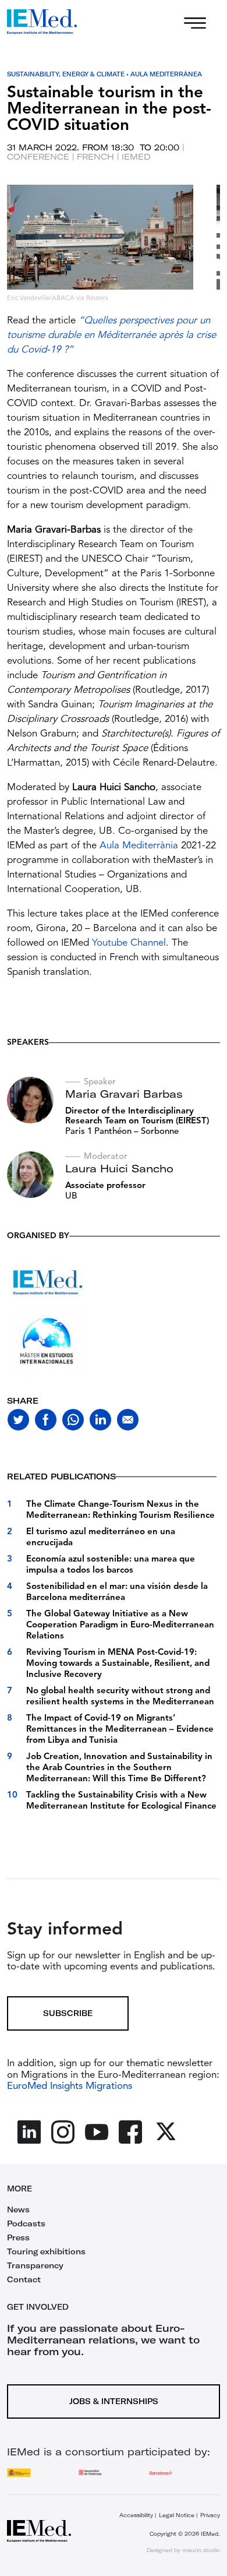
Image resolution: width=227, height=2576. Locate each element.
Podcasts (26, 2223)
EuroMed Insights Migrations (70, 2086)
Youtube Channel (129, 943)
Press (18, 2237)
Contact (24, 2279)
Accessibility (136, 2515)
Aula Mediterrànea (166, 74)
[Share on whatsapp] (73, 1420)
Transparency (35, 2265)
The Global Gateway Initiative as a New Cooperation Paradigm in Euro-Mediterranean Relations (120, 1625)
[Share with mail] (128, 1420)
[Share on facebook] (46, 1420)
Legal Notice (177, 2515)
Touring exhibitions (46, 2251)
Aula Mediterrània (139, 846)
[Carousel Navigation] (19, 256)
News (18, 2209)
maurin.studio (201, 2550)
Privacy (210, 2515)
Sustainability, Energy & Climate (66, 74)
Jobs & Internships (114, 2401)
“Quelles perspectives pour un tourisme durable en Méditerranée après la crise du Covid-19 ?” (111, 335)
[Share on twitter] (18, 1420)
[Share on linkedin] (100, 1420)
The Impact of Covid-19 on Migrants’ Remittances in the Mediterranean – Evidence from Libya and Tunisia (120, 1730)
